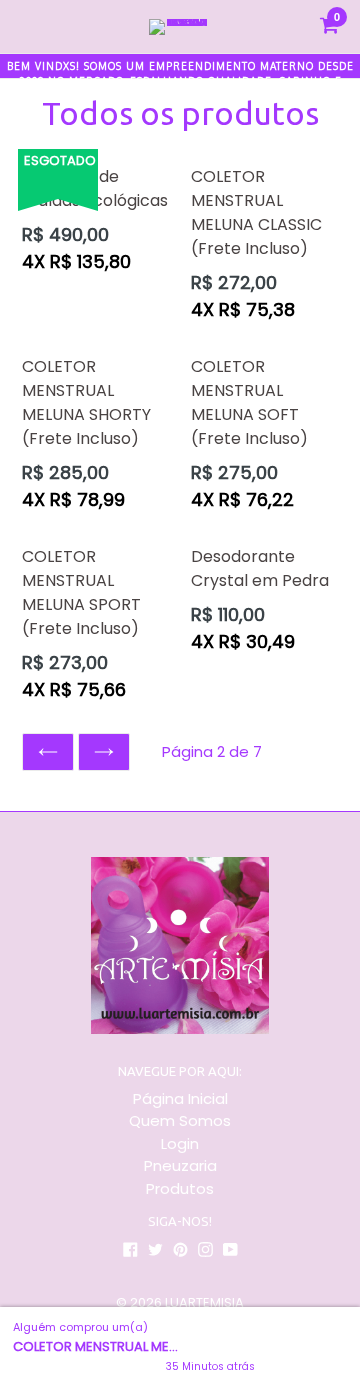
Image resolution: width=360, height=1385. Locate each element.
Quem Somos (180, 1120)
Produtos (180, 1188)
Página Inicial (180, 1098)
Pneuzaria (180, 1165)
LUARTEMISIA (204, 1302)
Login (180, 1143)
